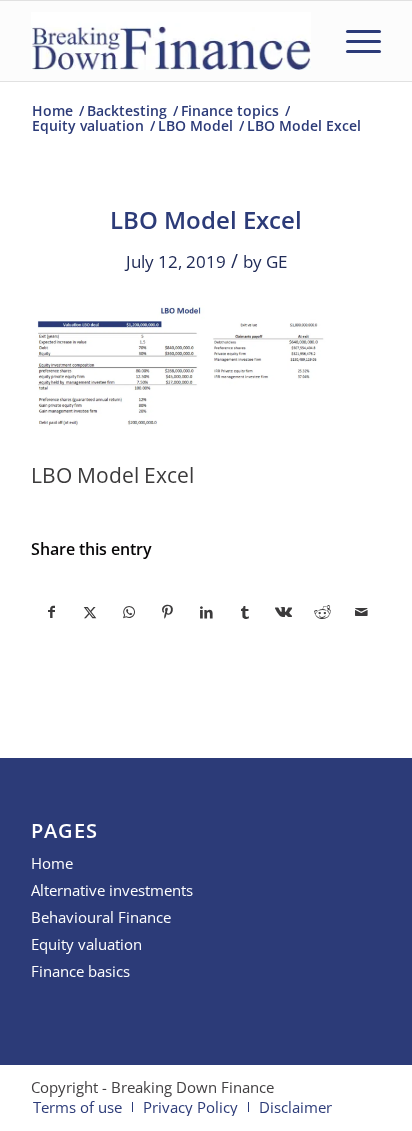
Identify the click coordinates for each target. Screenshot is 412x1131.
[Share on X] (91, 612)
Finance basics (80, 971)
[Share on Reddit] (323, 612)
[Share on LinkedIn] (207, 612)
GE (276, 261)
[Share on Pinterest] (168, 612)
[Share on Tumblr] (245, 612)
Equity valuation (86, 944)
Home (52, 863)
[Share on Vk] (284, 612)
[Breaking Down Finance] (171, 41)
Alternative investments (112, 890)
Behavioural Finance (101, 917)
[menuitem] (353, 41)
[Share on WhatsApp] (129, 612)
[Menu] (353, 41)
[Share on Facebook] (51, 612)
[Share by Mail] (361, 612)
